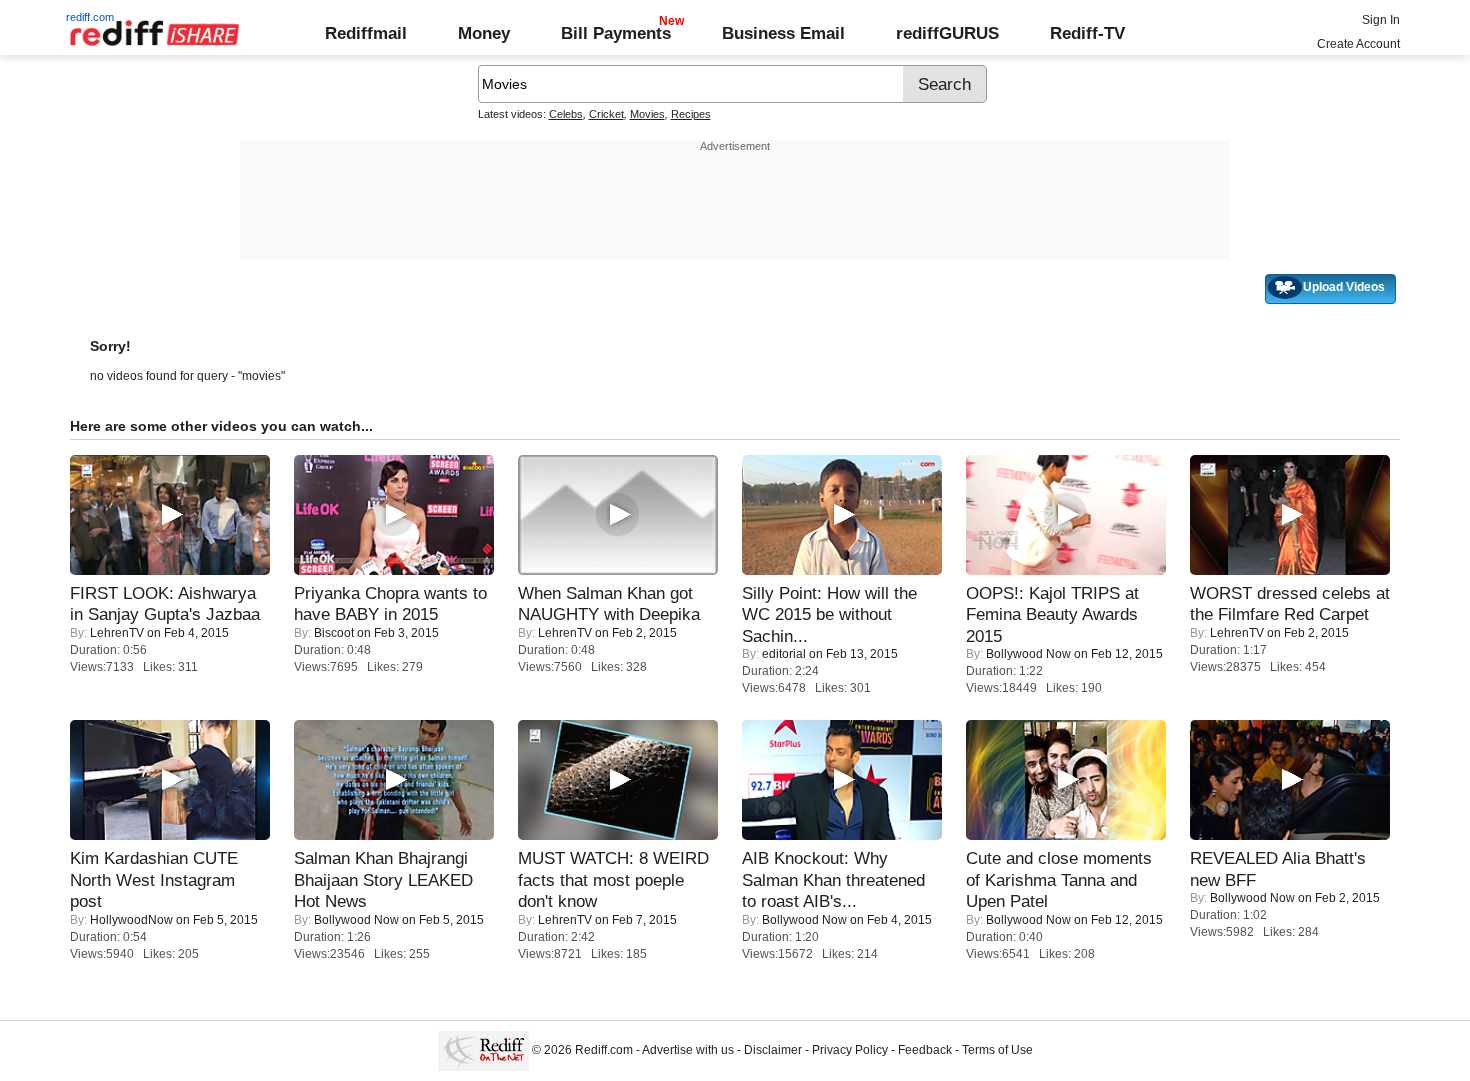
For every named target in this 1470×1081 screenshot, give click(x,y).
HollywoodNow (131, 920)
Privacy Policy (850, 1050)
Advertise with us (688, 1050)
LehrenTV (117, 633)
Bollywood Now (1028, 654)
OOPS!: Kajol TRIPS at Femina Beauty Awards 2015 (1052, 614)
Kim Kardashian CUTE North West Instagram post (154, 879)
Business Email (783, 33)
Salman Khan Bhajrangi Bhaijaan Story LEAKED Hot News (383, 879)
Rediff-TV (1087, 33)
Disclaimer (773, 1050)
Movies (647, 114)
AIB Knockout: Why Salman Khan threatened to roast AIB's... (833, 879)
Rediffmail (366, 33)
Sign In (1381, 20)
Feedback (925, 1050)
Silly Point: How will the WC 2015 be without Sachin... (829, 614)
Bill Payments (616, 33)
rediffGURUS (947, 33)
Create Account (1358, 44)
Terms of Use (997, 1050)
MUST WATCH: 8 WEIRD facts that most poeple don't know (613, 879)
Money (484, 33)
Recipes (691, 114)
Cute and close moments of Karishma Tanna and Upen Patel (1059, 879)
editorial (784, 654)
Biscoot (334, 633)
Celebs (566, 114)
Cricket (606, 114)
